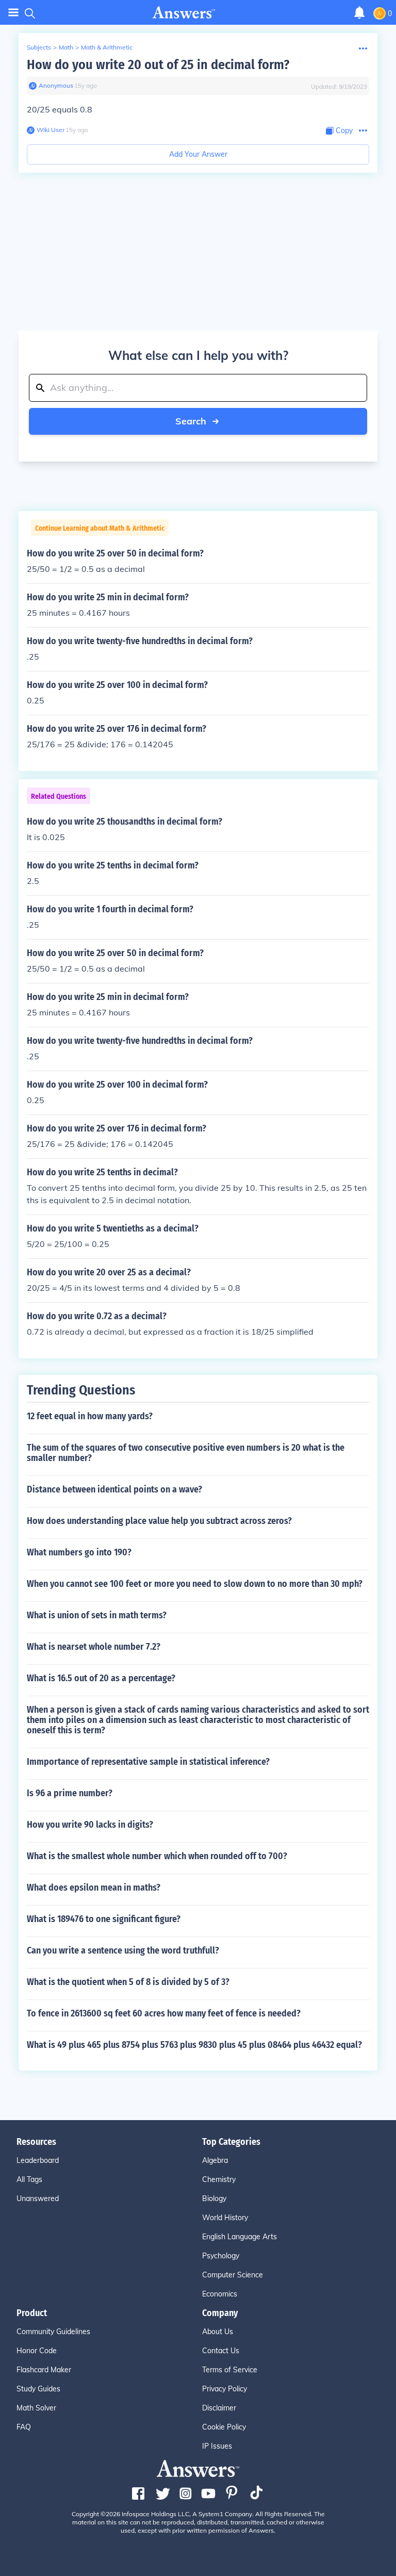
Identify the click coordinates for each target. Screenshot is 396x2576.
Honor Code (37, 2351)
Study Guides (38, 2389)
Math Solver (36, 2408)
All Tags (29, 2179)
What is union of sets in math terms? (97, 1615)
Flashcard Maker (44, 2370)
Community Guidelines (53, 2332)
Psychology (221, 2256)
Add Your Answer (198, 154)
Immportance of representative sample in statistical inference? (148, 1762)
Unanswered (38, 2198)
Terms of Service (230, 2370)
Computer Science (233, 2275)
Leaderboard (38, 2160)
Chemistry (219, 2179)
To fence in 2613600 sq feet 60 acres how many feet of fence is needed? (164, 2013)
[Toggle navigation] (13, 13)
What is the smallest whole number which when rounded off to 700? (157, 1856)
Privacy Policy (225, 2389)
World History (225, 2218)
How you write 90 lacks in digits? (90, 1825)
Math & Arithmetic (107, 47)
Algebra (215, 2160)
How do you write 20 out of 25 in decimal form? (158, 65)
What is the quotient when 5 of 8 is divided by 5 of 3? (128, 1982)
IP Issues (217, 2446)
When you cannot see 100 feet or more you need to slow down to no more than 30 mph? (195, 1584)
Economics (220, 2294)
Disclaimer (219, 2408)
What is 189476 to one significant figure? (104, 1919)
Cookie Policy (224, 2427)
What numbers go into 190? (79, 1552)
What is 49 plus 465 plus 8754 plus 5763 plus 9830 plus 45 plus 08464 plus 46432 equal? (194, 2045)
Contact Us (221, 2351)
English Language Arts (240, 2237)
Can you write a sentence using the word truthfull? (123, 1950)
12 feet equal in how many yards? (90, 1416)
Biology (214, 2198)
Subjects (39, 47)
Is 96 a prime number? (70, 1793)
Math (66, 47)
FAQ (24, 2427)
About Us (218, 2332)
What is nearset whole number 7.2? (94, 1647)
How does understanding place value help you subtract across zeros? (159, 1521)
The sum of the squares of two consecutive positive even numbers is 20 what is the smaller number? (186, 1453)
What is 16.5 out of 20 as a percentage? (101, 1678)
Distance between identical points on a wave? (114, 1489)
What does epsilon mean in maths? (94, 1888)
